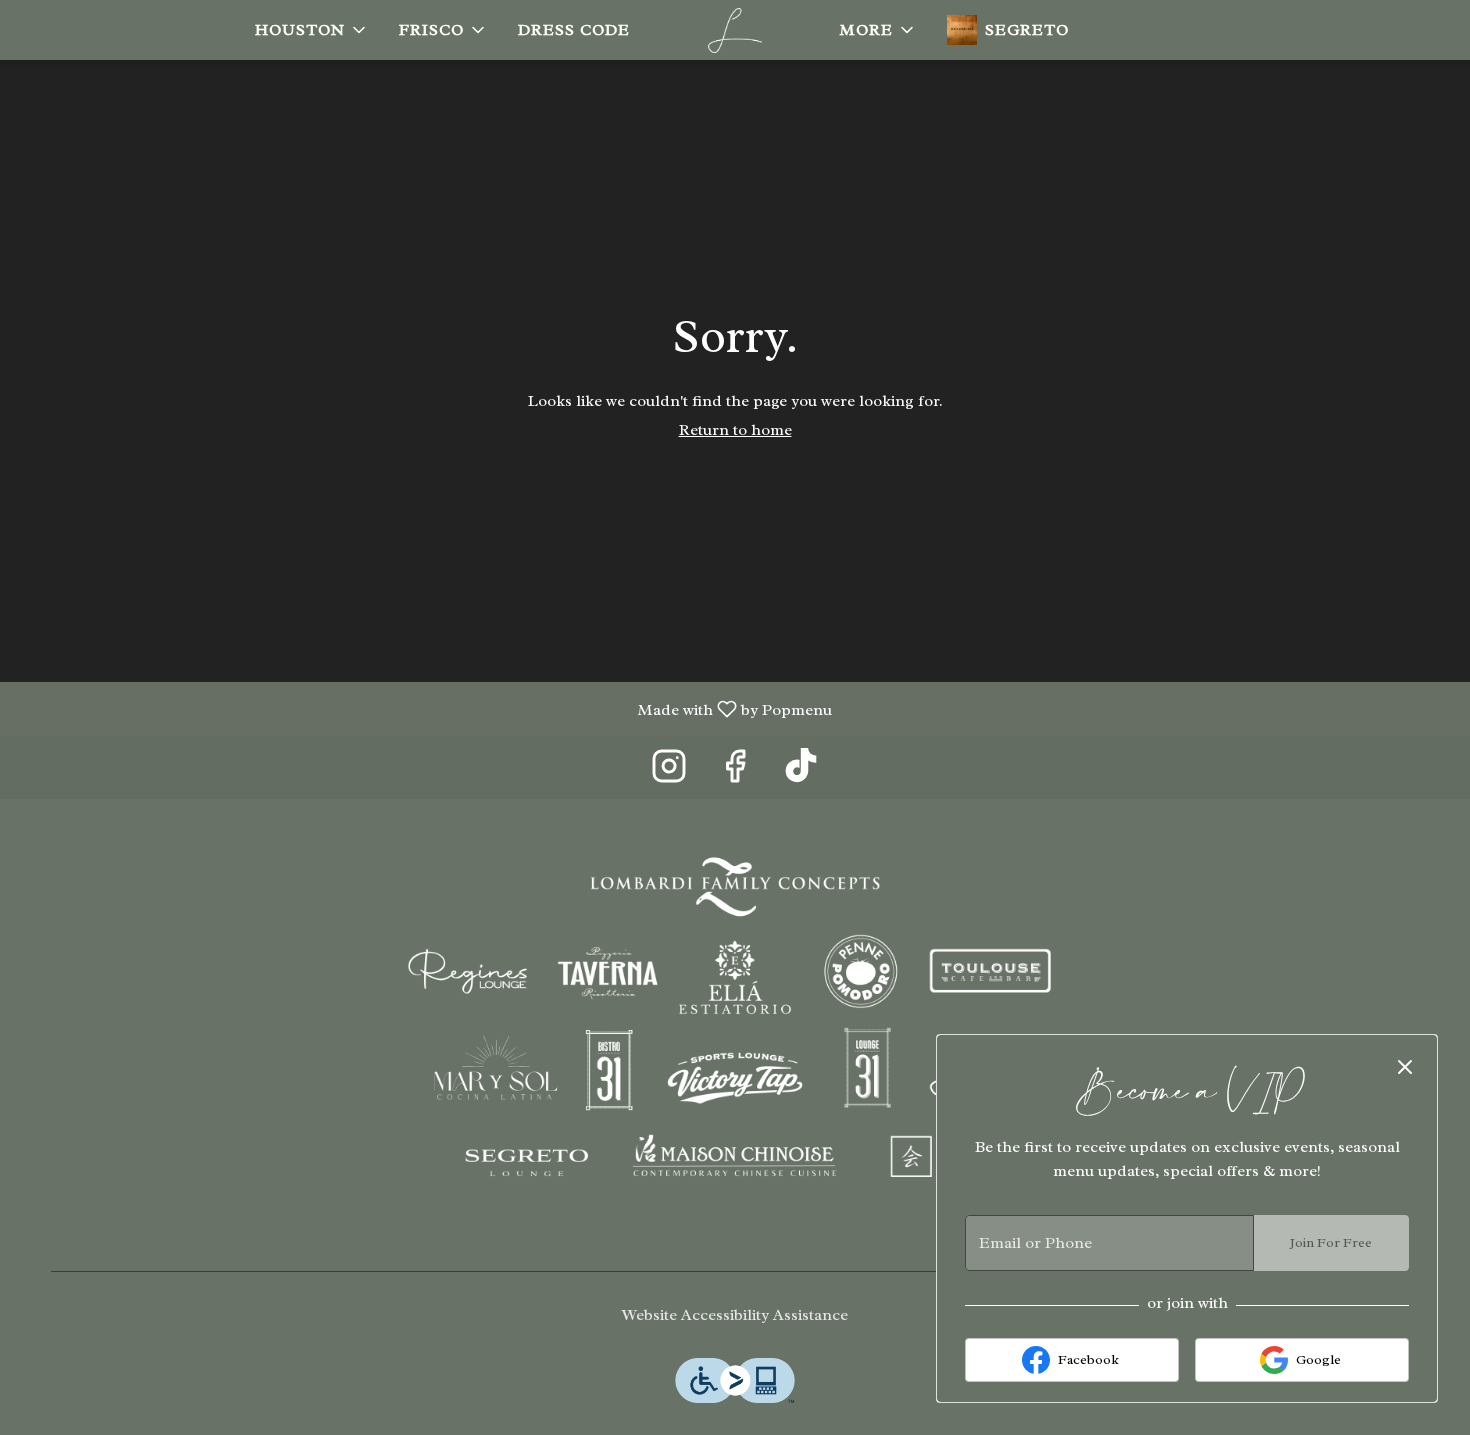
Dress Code (574, 30)
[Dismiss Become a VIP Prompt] (1405, 1067)
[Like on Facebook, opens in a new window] (735, 772)
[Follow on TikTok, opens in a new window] (801, 772)
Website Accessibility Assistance (735, 1315)
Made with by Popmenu (423, 708)
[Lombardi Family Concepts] (735, 1028)
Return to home (735, 430)
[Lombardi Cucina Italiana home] (735, 30)
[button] (312, 30)
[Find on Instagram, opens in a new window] (669, 772)
